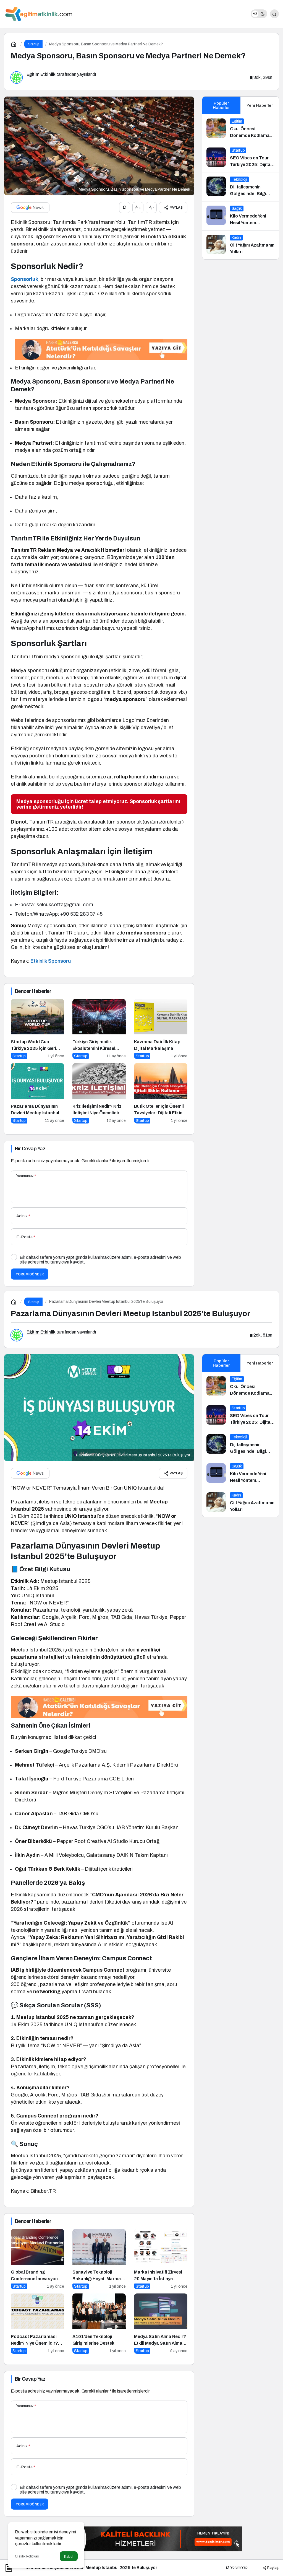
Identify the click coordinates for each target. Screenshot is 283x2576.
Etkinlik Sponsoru (51, 961)
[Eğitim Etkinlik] (39, 13)
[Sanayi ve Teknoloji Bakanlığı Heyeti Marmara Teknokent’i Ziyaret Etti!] (99, 2259)
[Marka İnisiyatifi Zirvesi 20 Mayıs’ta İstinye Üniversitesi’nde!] (161, 2259)
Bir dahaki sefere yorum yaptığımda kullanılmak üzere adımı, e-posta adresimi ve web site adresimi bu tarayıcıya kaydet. (100, 1260)
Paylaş (272, 2567)
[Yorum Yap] (125, 208)
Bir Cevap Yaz (30, 1149)
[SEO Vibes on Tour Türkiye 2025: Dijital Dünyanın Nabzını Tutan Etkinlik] (241, 158)
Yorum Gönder (30, 1274)
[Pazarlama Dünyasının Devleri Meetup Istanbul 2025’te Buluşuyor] (37, 1093)
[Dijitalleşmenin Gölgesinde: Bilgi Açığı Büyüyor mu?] (241, 187)
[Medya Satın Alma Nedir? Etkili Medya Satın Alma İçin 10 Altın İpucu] (161, 2324)
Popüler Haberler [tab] (221, 105)
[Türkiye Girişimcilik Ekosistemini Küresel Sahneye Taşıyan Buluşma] (99, 1029)
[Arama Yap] (274, 14)
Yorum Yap (239, 2567)
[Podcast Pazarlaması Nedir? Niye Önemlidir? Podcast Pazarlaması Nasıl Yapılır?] (37, 2324)
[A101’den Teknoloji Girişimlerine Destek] (99, 2324)
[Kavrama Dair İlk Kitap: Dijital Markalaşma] (161, 1029)
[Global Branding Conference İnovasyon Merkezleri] (37, 2259)
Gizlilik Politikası (27, 2556)
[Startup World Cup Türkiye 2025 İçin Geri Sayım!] (37, 1029)
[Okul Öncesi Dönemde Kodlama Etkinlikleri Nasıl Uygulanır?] (241, 129)
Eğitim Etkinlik (41, 74)
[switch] (259, 14)
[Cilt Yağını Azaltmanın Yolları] (241, 245)
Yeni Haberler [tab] (260, 105)
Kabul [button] (69, 2556)
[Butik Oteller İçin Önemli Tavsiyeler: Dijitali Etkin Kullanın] (161, 1093)
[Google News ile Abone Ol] (30, 208)
